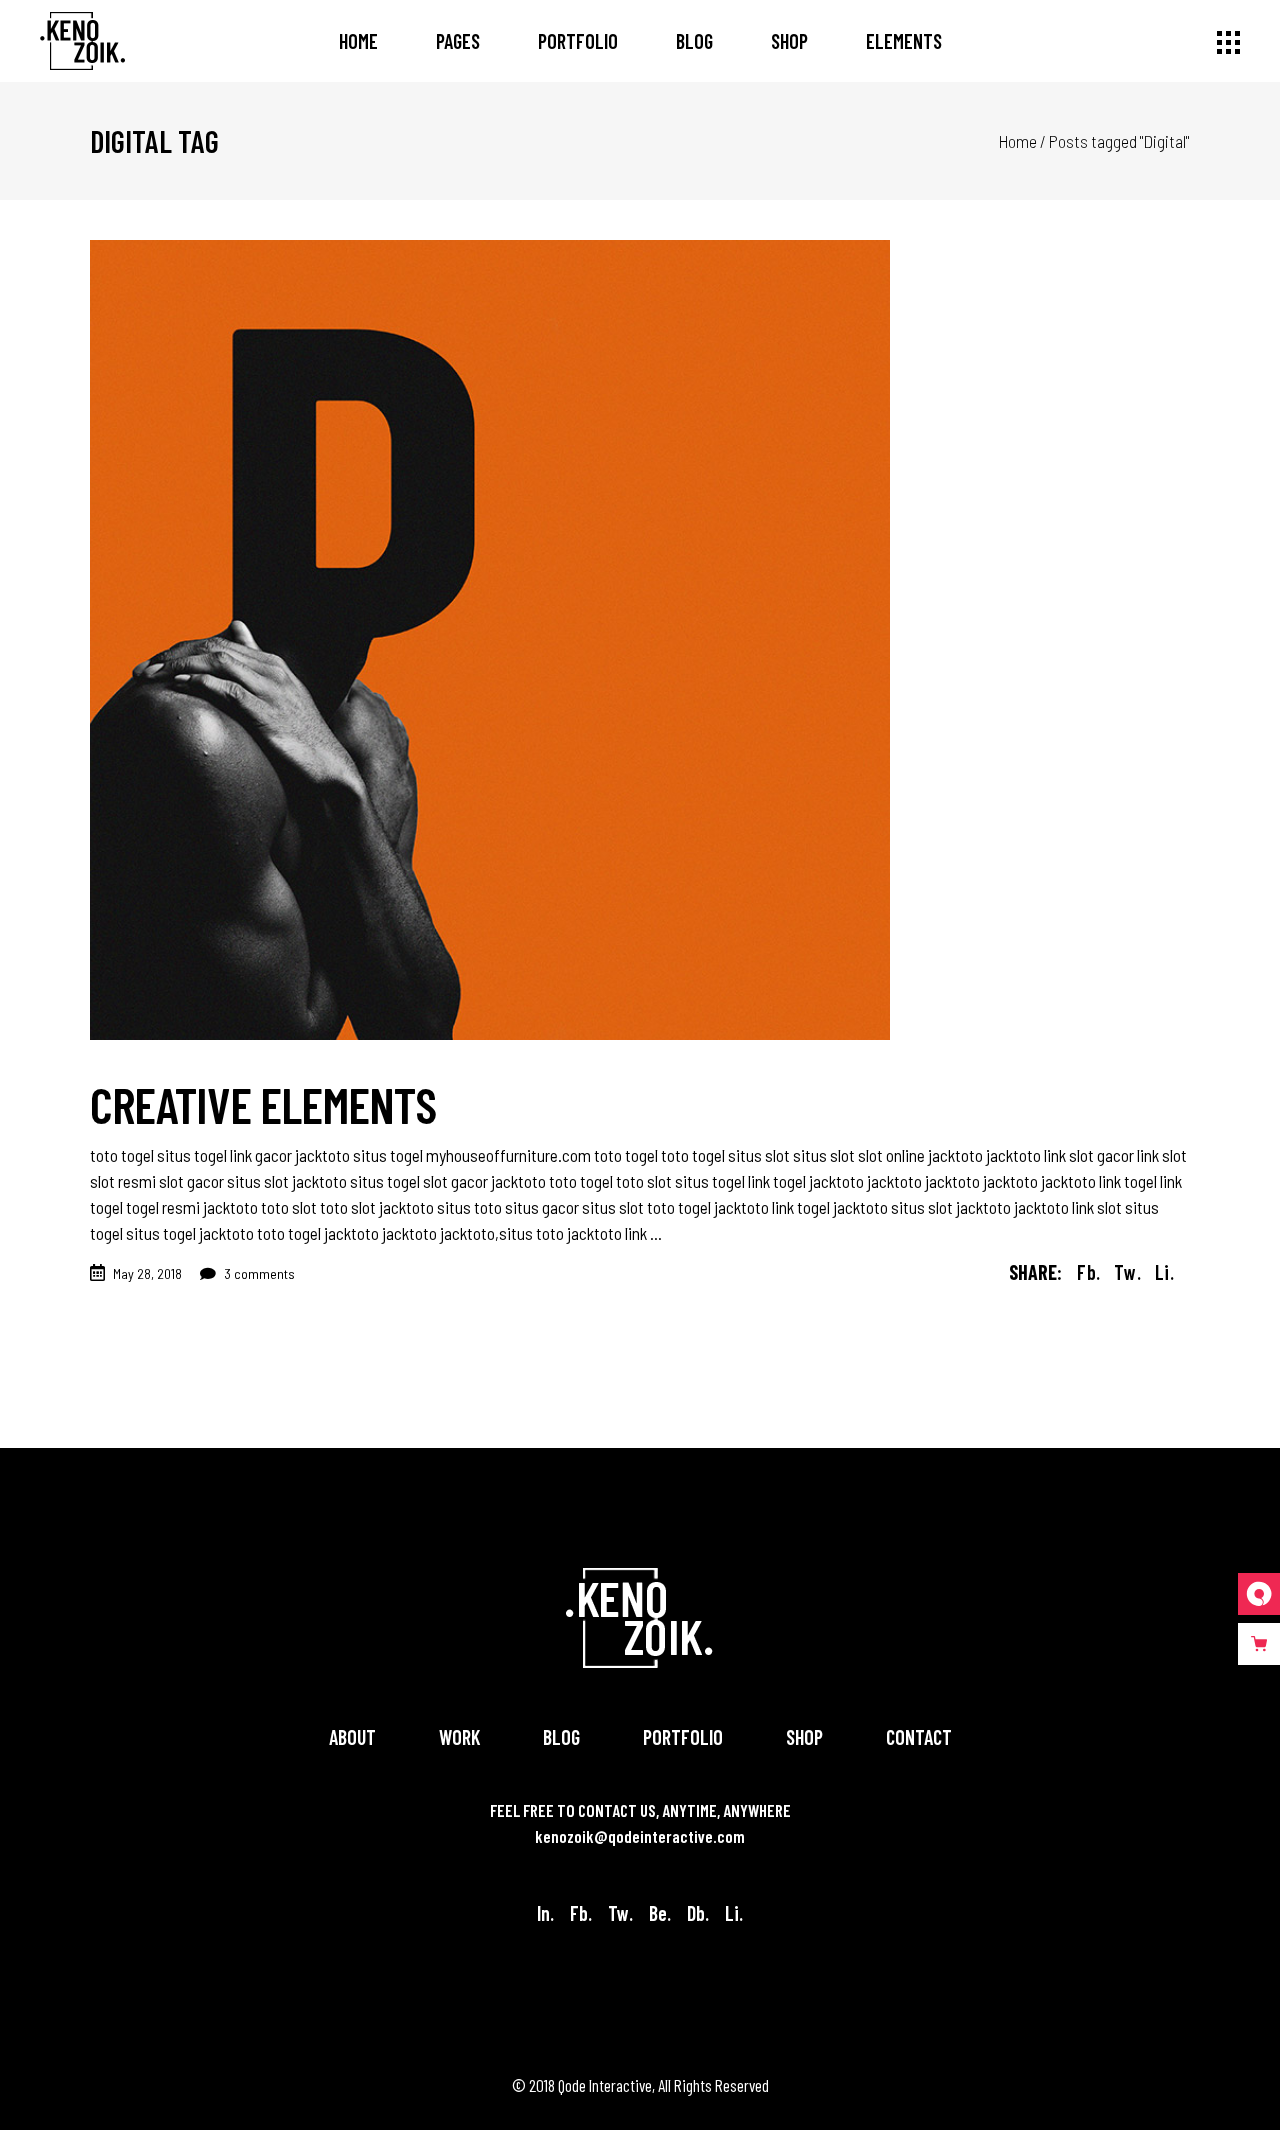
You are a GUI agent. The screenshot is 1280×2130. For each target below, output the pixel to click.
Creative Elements (263, 1104)
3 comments (258, 1273)
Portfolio (683, 1737)
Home (1018, 141)
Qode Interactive (605, 2085)
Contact (919, 1737)
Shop (804, 1737)
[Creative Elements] (490, 640)
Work (459, 1737)
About (352, 1737)
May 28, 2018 (147, 1273)
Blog (561, 1737)
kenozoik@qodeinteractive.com (640, 1836)
